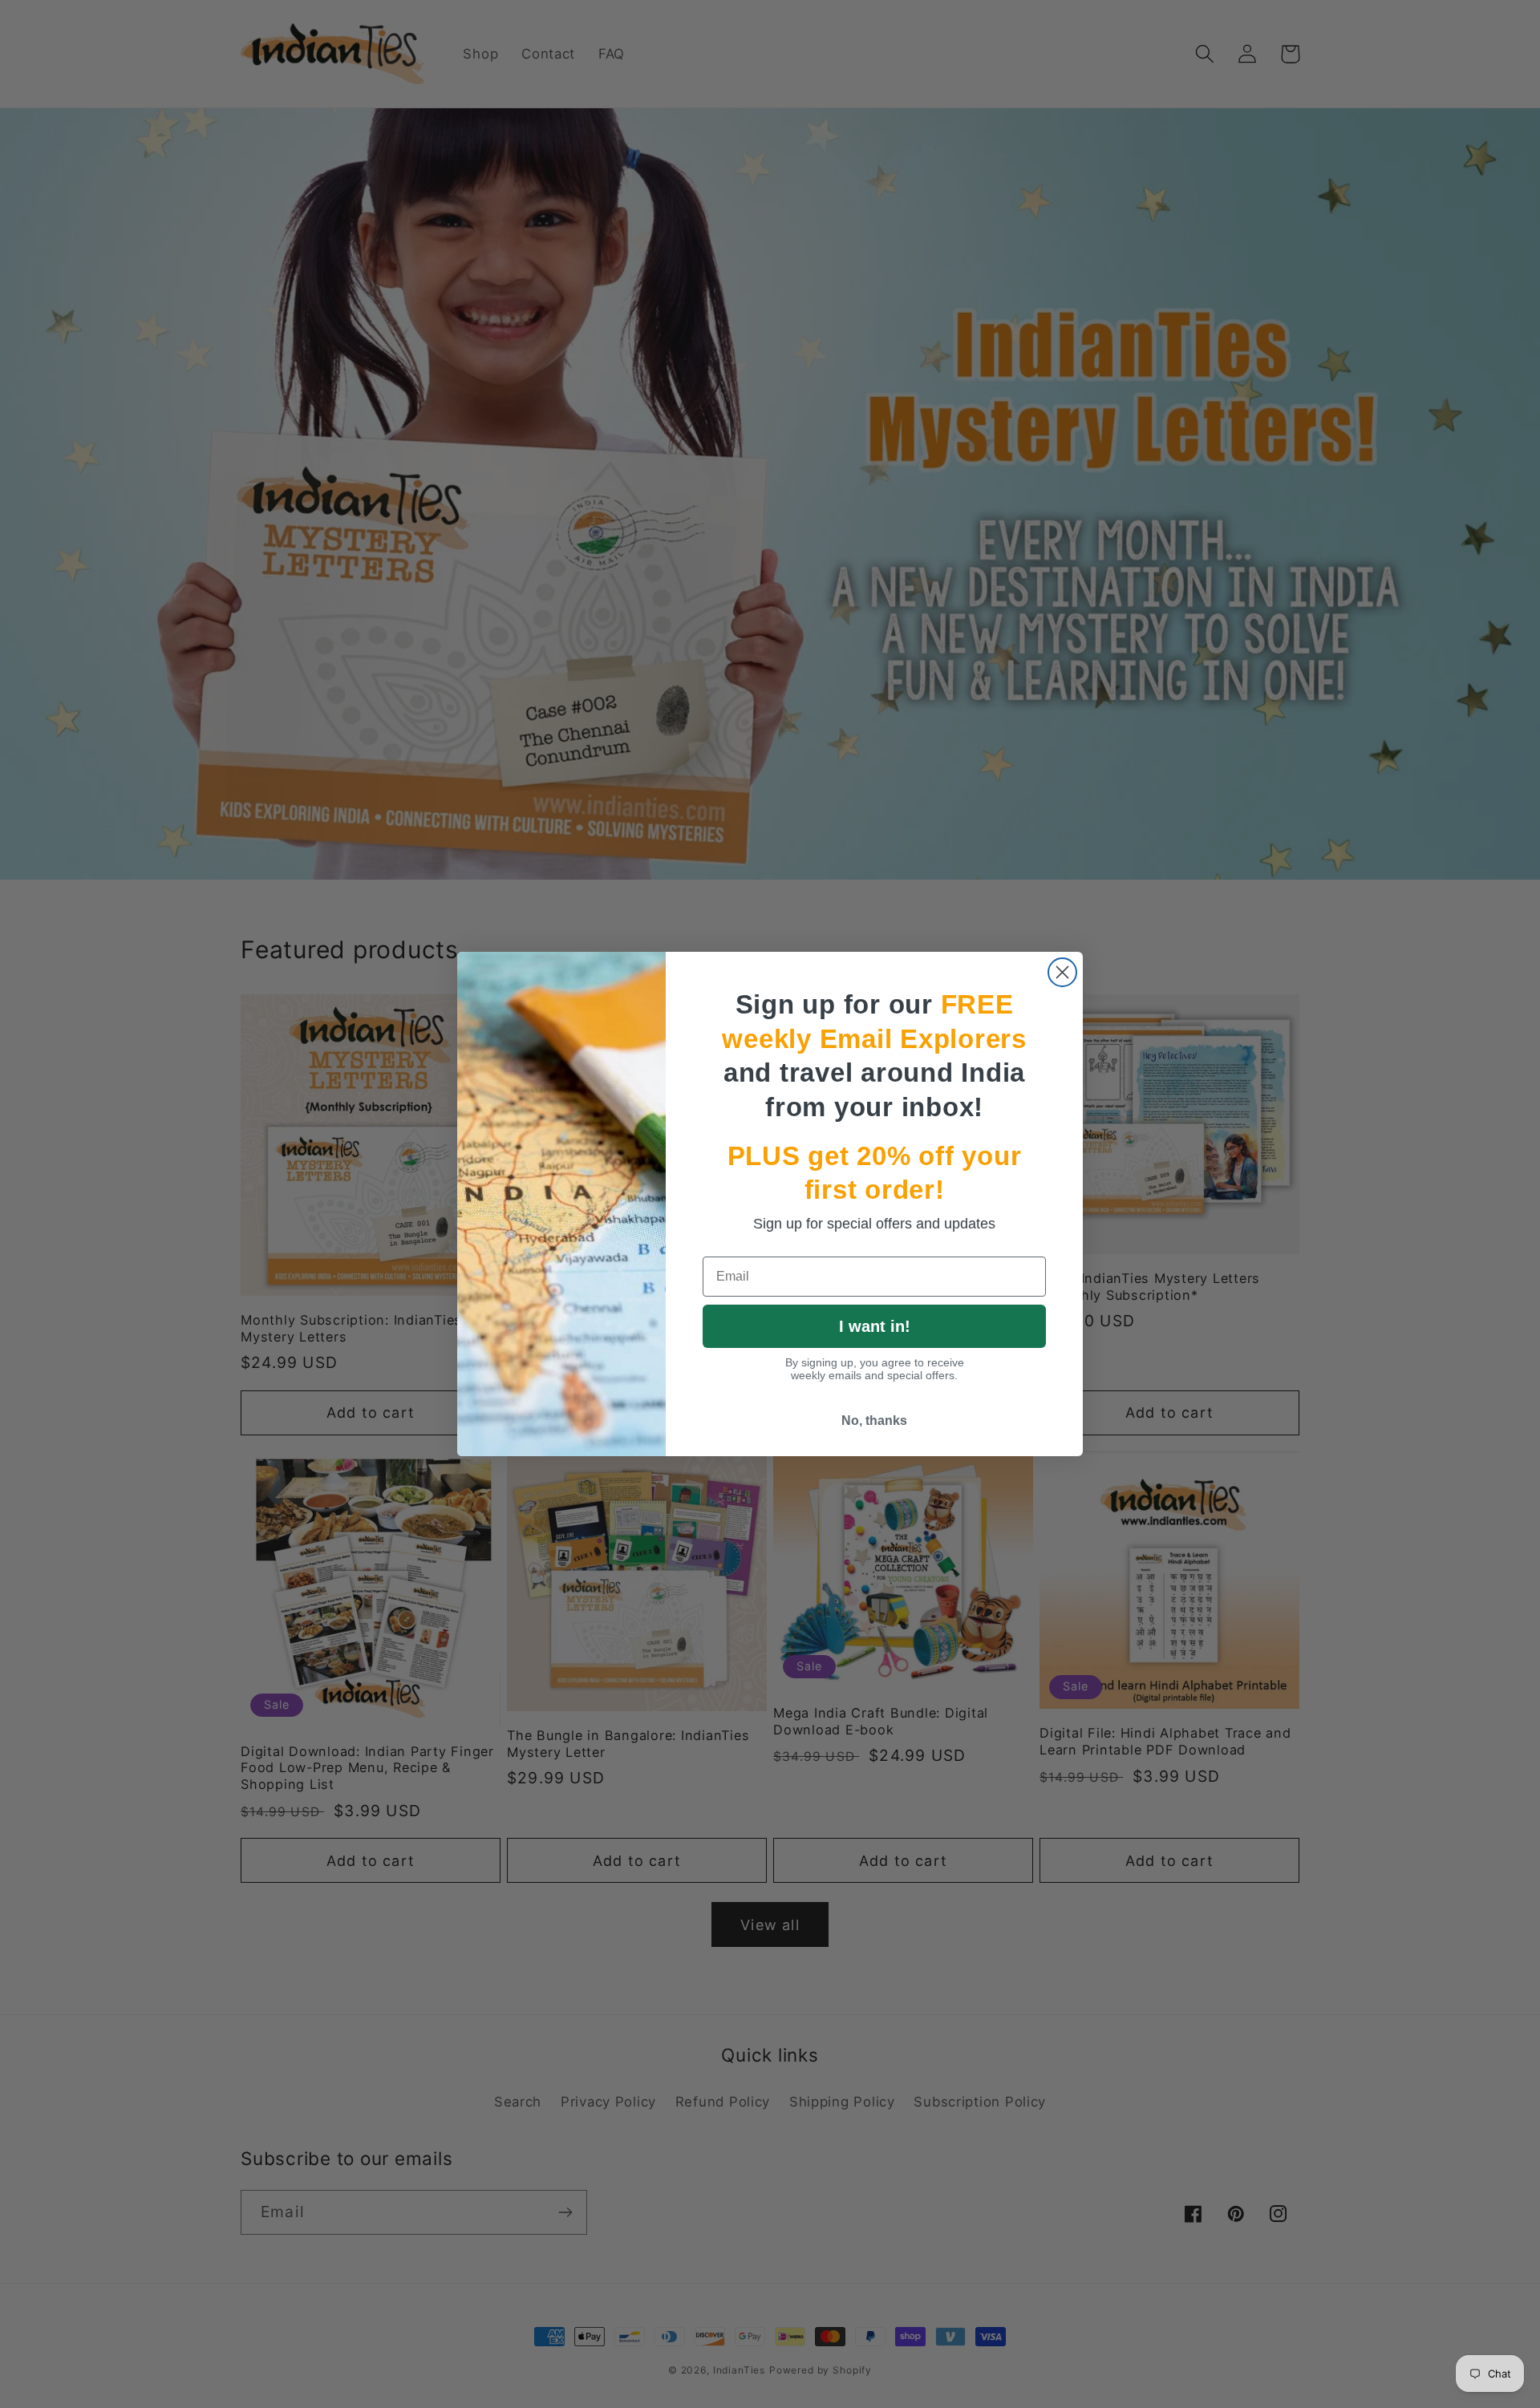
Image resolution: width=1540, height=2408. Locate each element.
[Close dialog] (1062, 972)
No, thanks (874, 1421)
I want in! (875, 1326)
